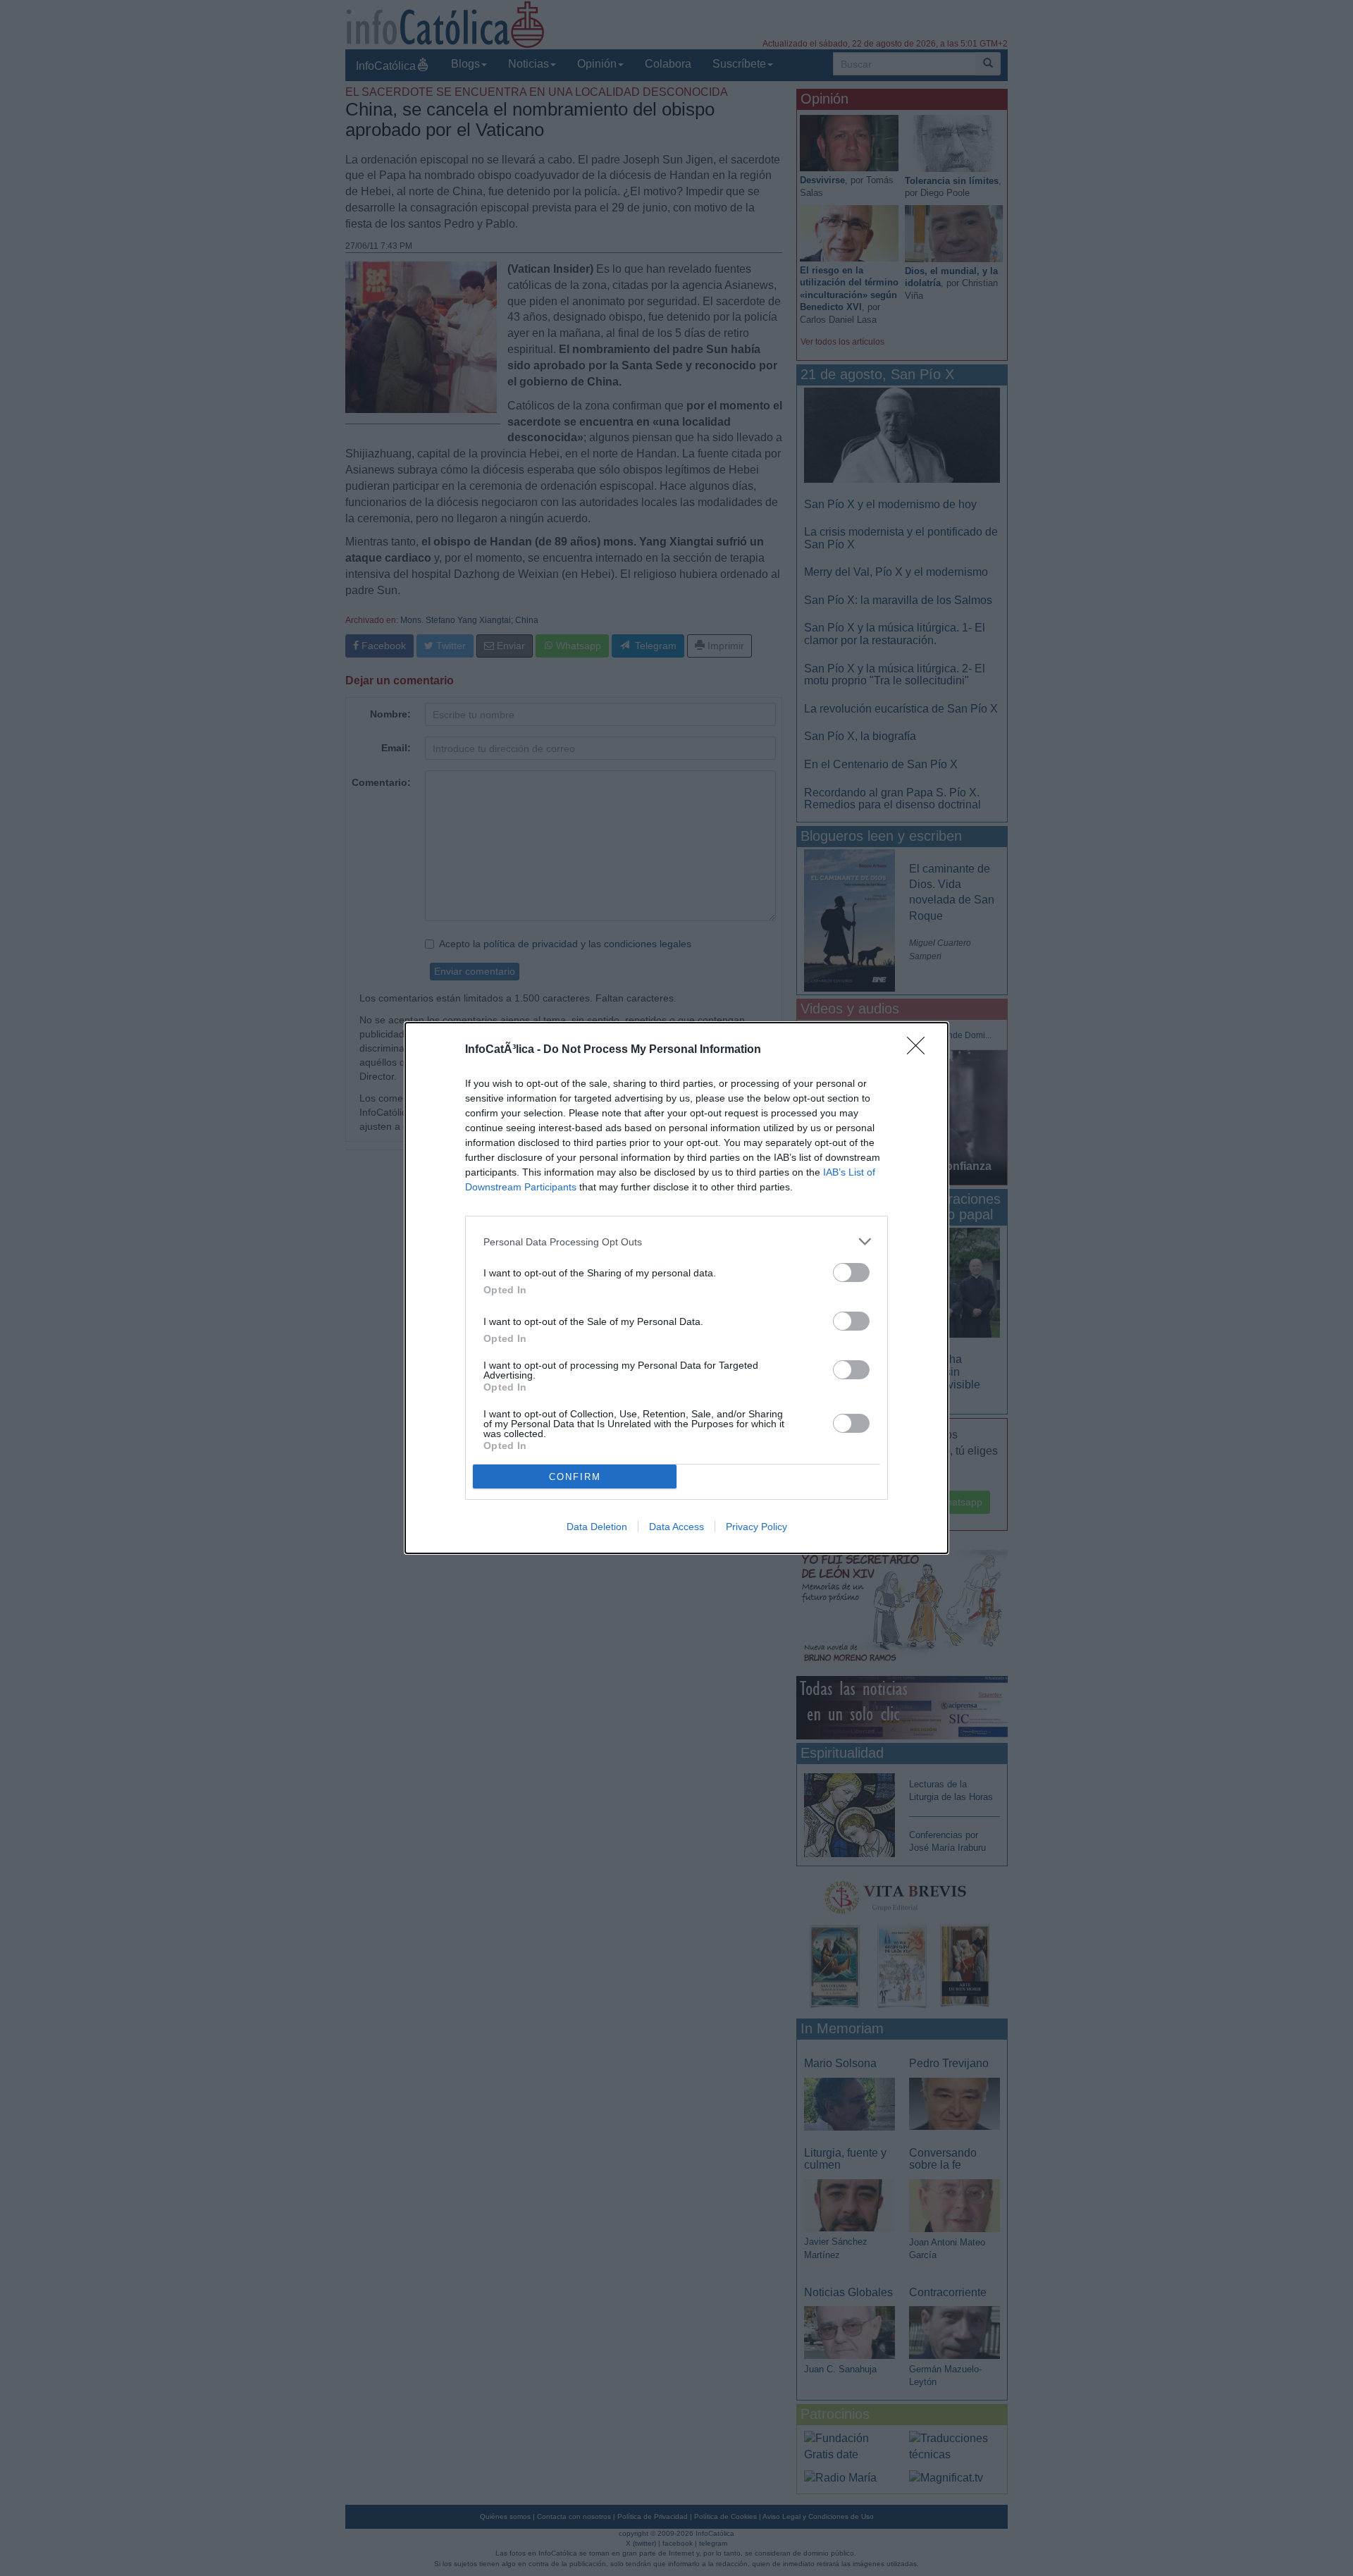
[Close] (920, 1050)
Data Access (676, 1527)
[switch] (851, 1272)
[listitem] (676, 1241)
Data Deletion (597, 1527)
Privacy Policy (756, 1527)
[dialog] (676, 1288)
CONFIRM (575, 1477)
